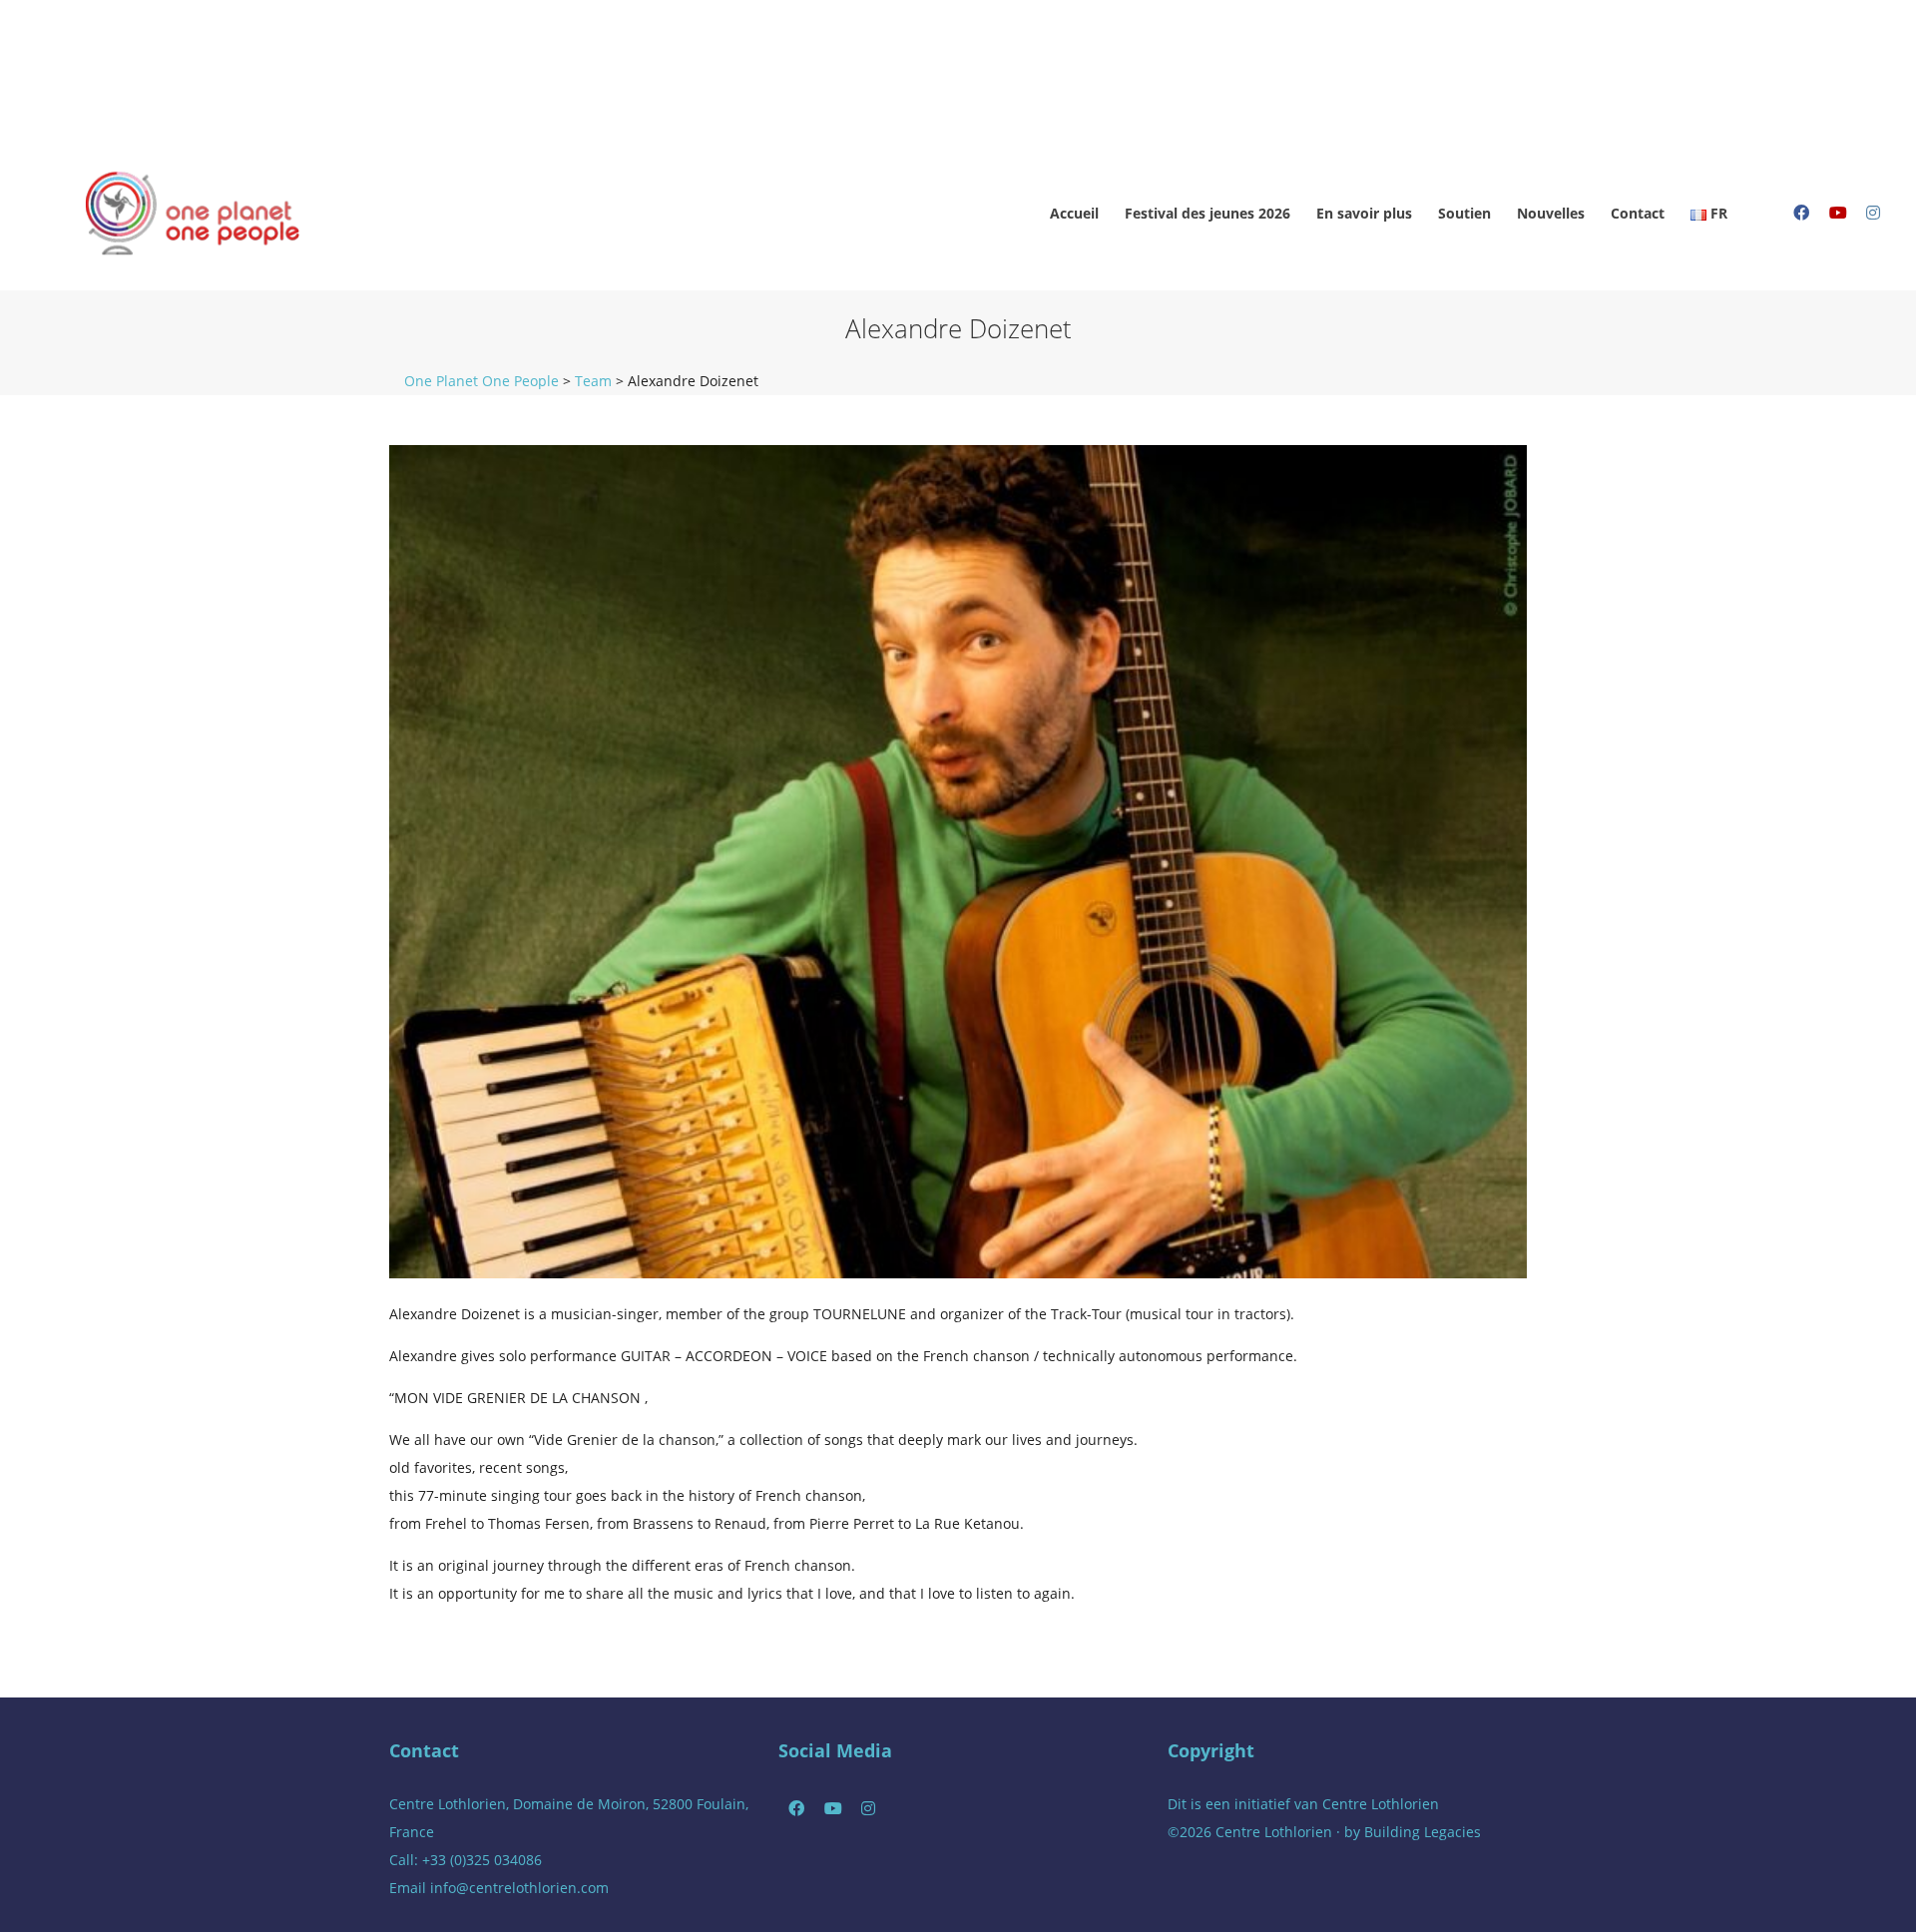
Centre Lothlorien (1381, 1804)
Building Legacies (1423, 1832)
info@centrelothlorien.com (519, 1888)
